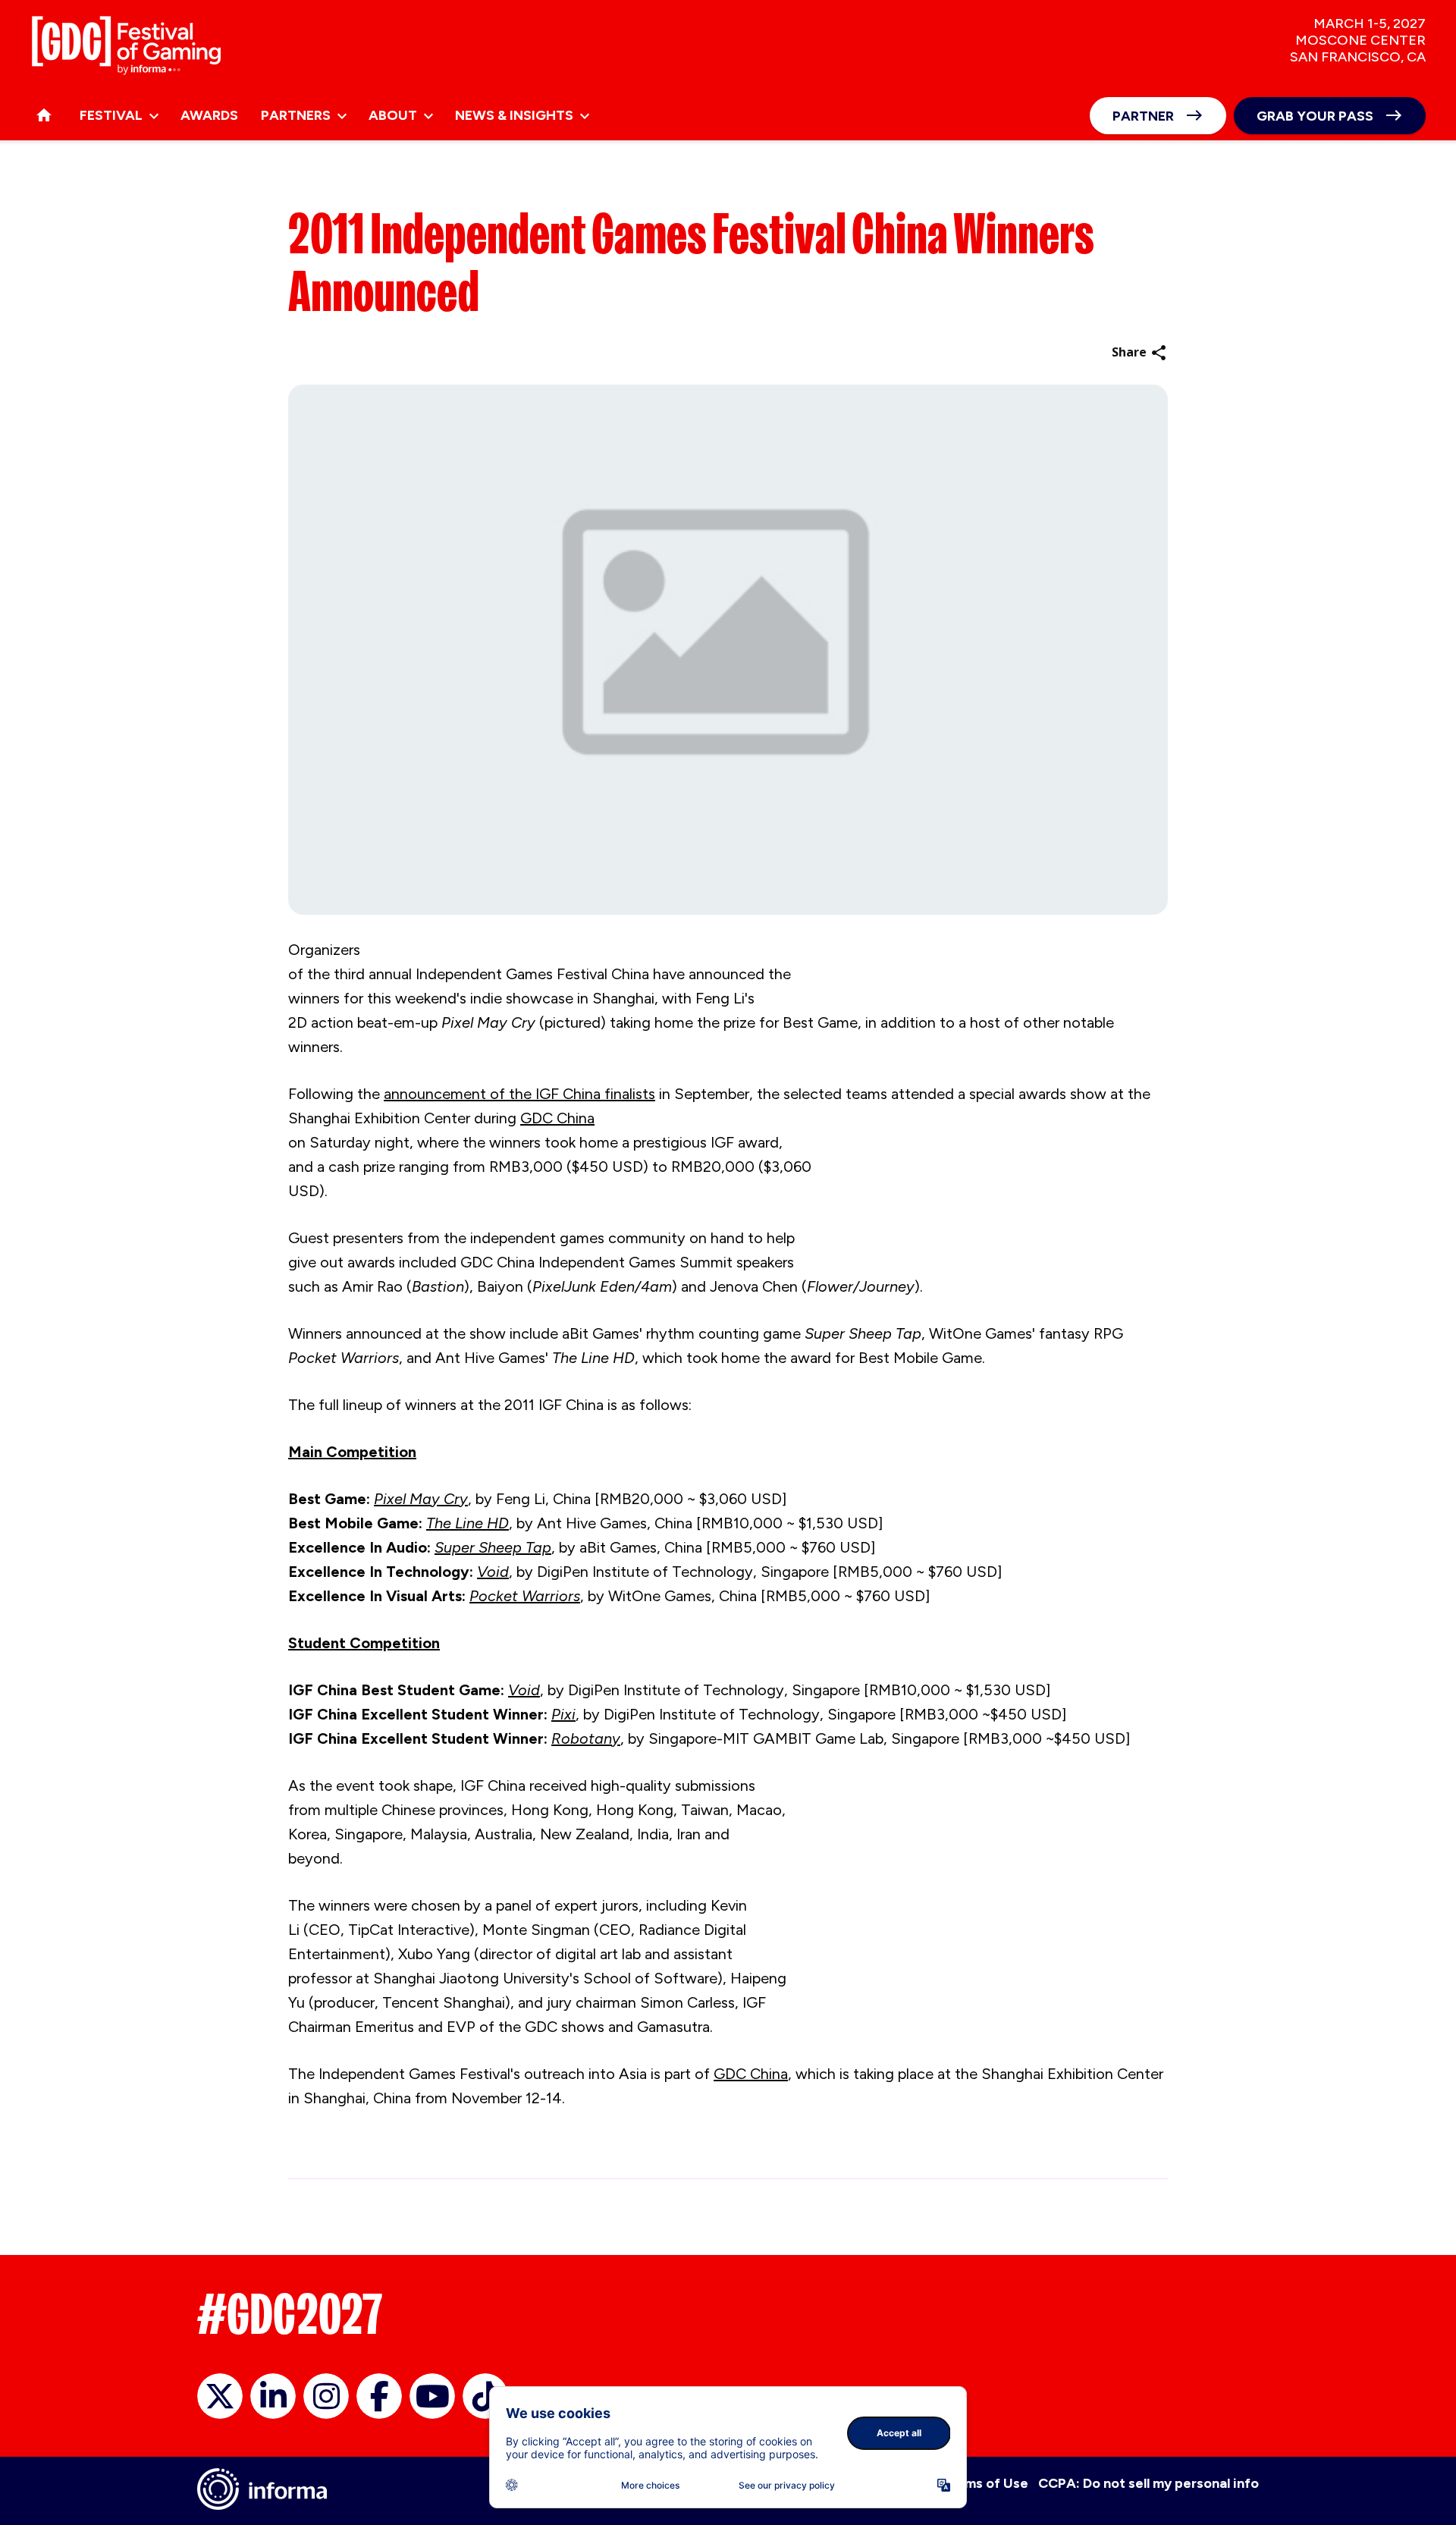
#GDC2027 (290, 2314)
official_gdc (220, 2396)
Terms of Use (985, 2483)
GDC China (557, 1118)
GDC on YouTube (432, 2396)
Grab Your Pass (1315, 116)
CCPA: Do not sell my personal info (1148, 2483)
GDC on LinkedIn (273, 2396)
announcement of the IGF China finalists (519, 1094)
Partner (1143, 116)
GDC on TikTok (485, 2396)
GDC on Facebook (379, 2396)
